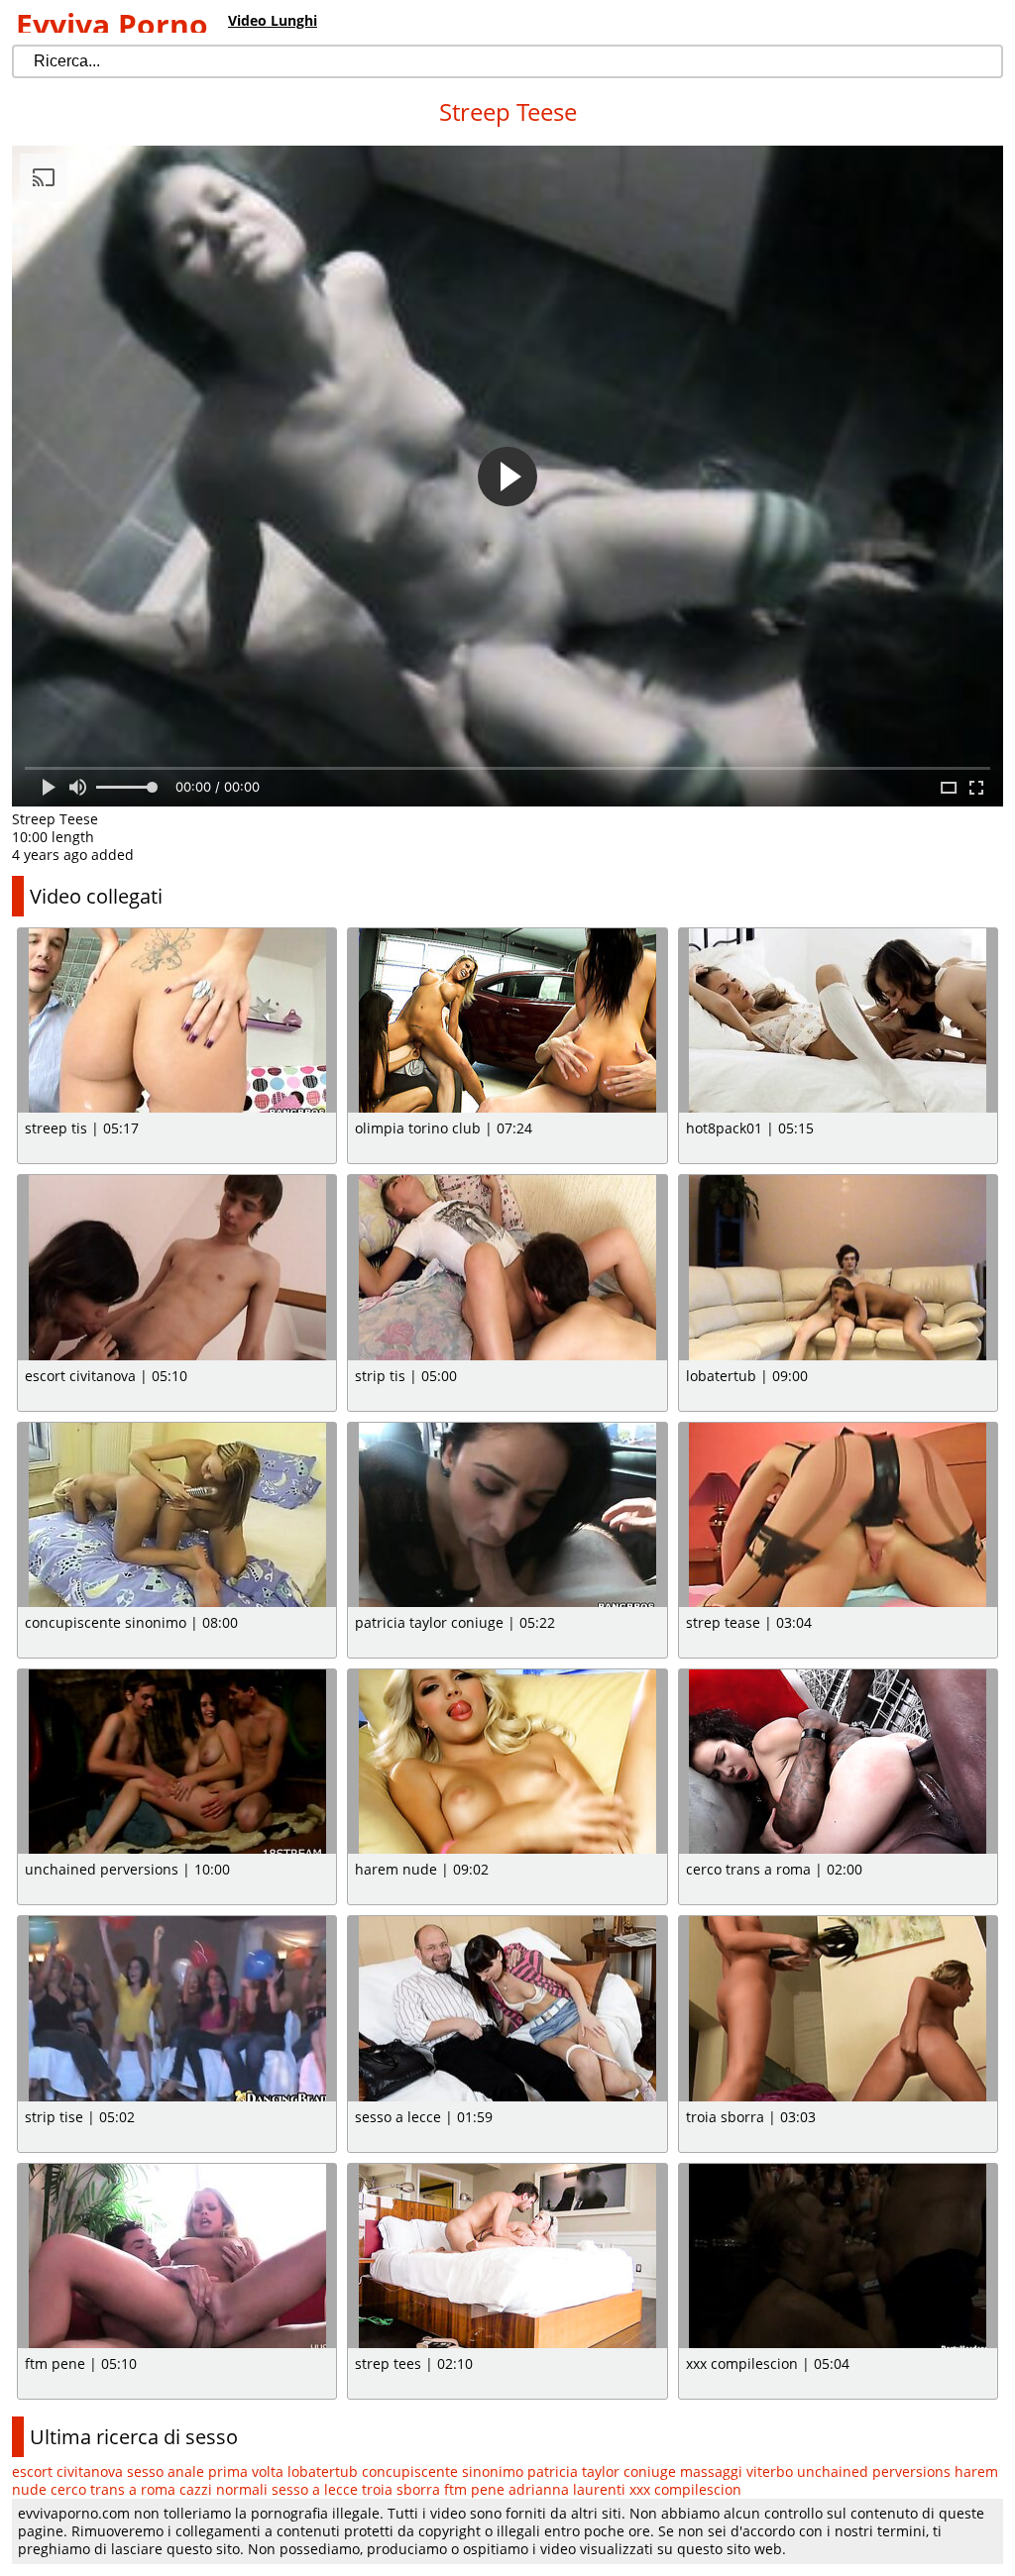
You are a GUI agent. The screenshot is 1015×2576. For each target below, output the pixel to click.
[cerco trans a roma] (838, 1762)
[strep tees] (507, 2256)
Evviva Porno (112, 24)
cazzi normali (224, 2489)
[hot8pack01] (838, 1020)
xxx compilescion (685, 2489)
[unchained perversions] (177, 1762)
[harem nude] (507, 1762)
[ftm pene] (177, 2256)
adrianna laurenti (567, 2489)
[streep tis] (177, 1020)
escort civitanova (67, 2471)
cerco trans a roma (113, 2489)
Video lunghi (273, 20)
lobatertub (323, 2471)
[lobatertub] (838, 1267)
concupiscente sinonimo (443, 2471)
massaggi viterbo (736, 2471)
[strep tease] (838, 1515)
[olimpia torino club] (507, 1020)
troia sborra (401, 2489)
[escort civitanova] (177, 1267)
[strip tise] (177, 2008)
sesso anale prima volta (205, 2471)
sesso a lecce (315, 2489)
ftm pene (474, 2489)
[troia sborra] (838, 2008)
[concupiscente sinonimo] (177, 1515)
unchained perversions (874, 2471)
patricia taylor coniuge (602, 2471)
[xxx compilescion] (838, 2256)
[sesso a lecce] (507, 2008)
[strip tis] (507, 1267)
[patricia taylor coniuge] (507, 1515)
